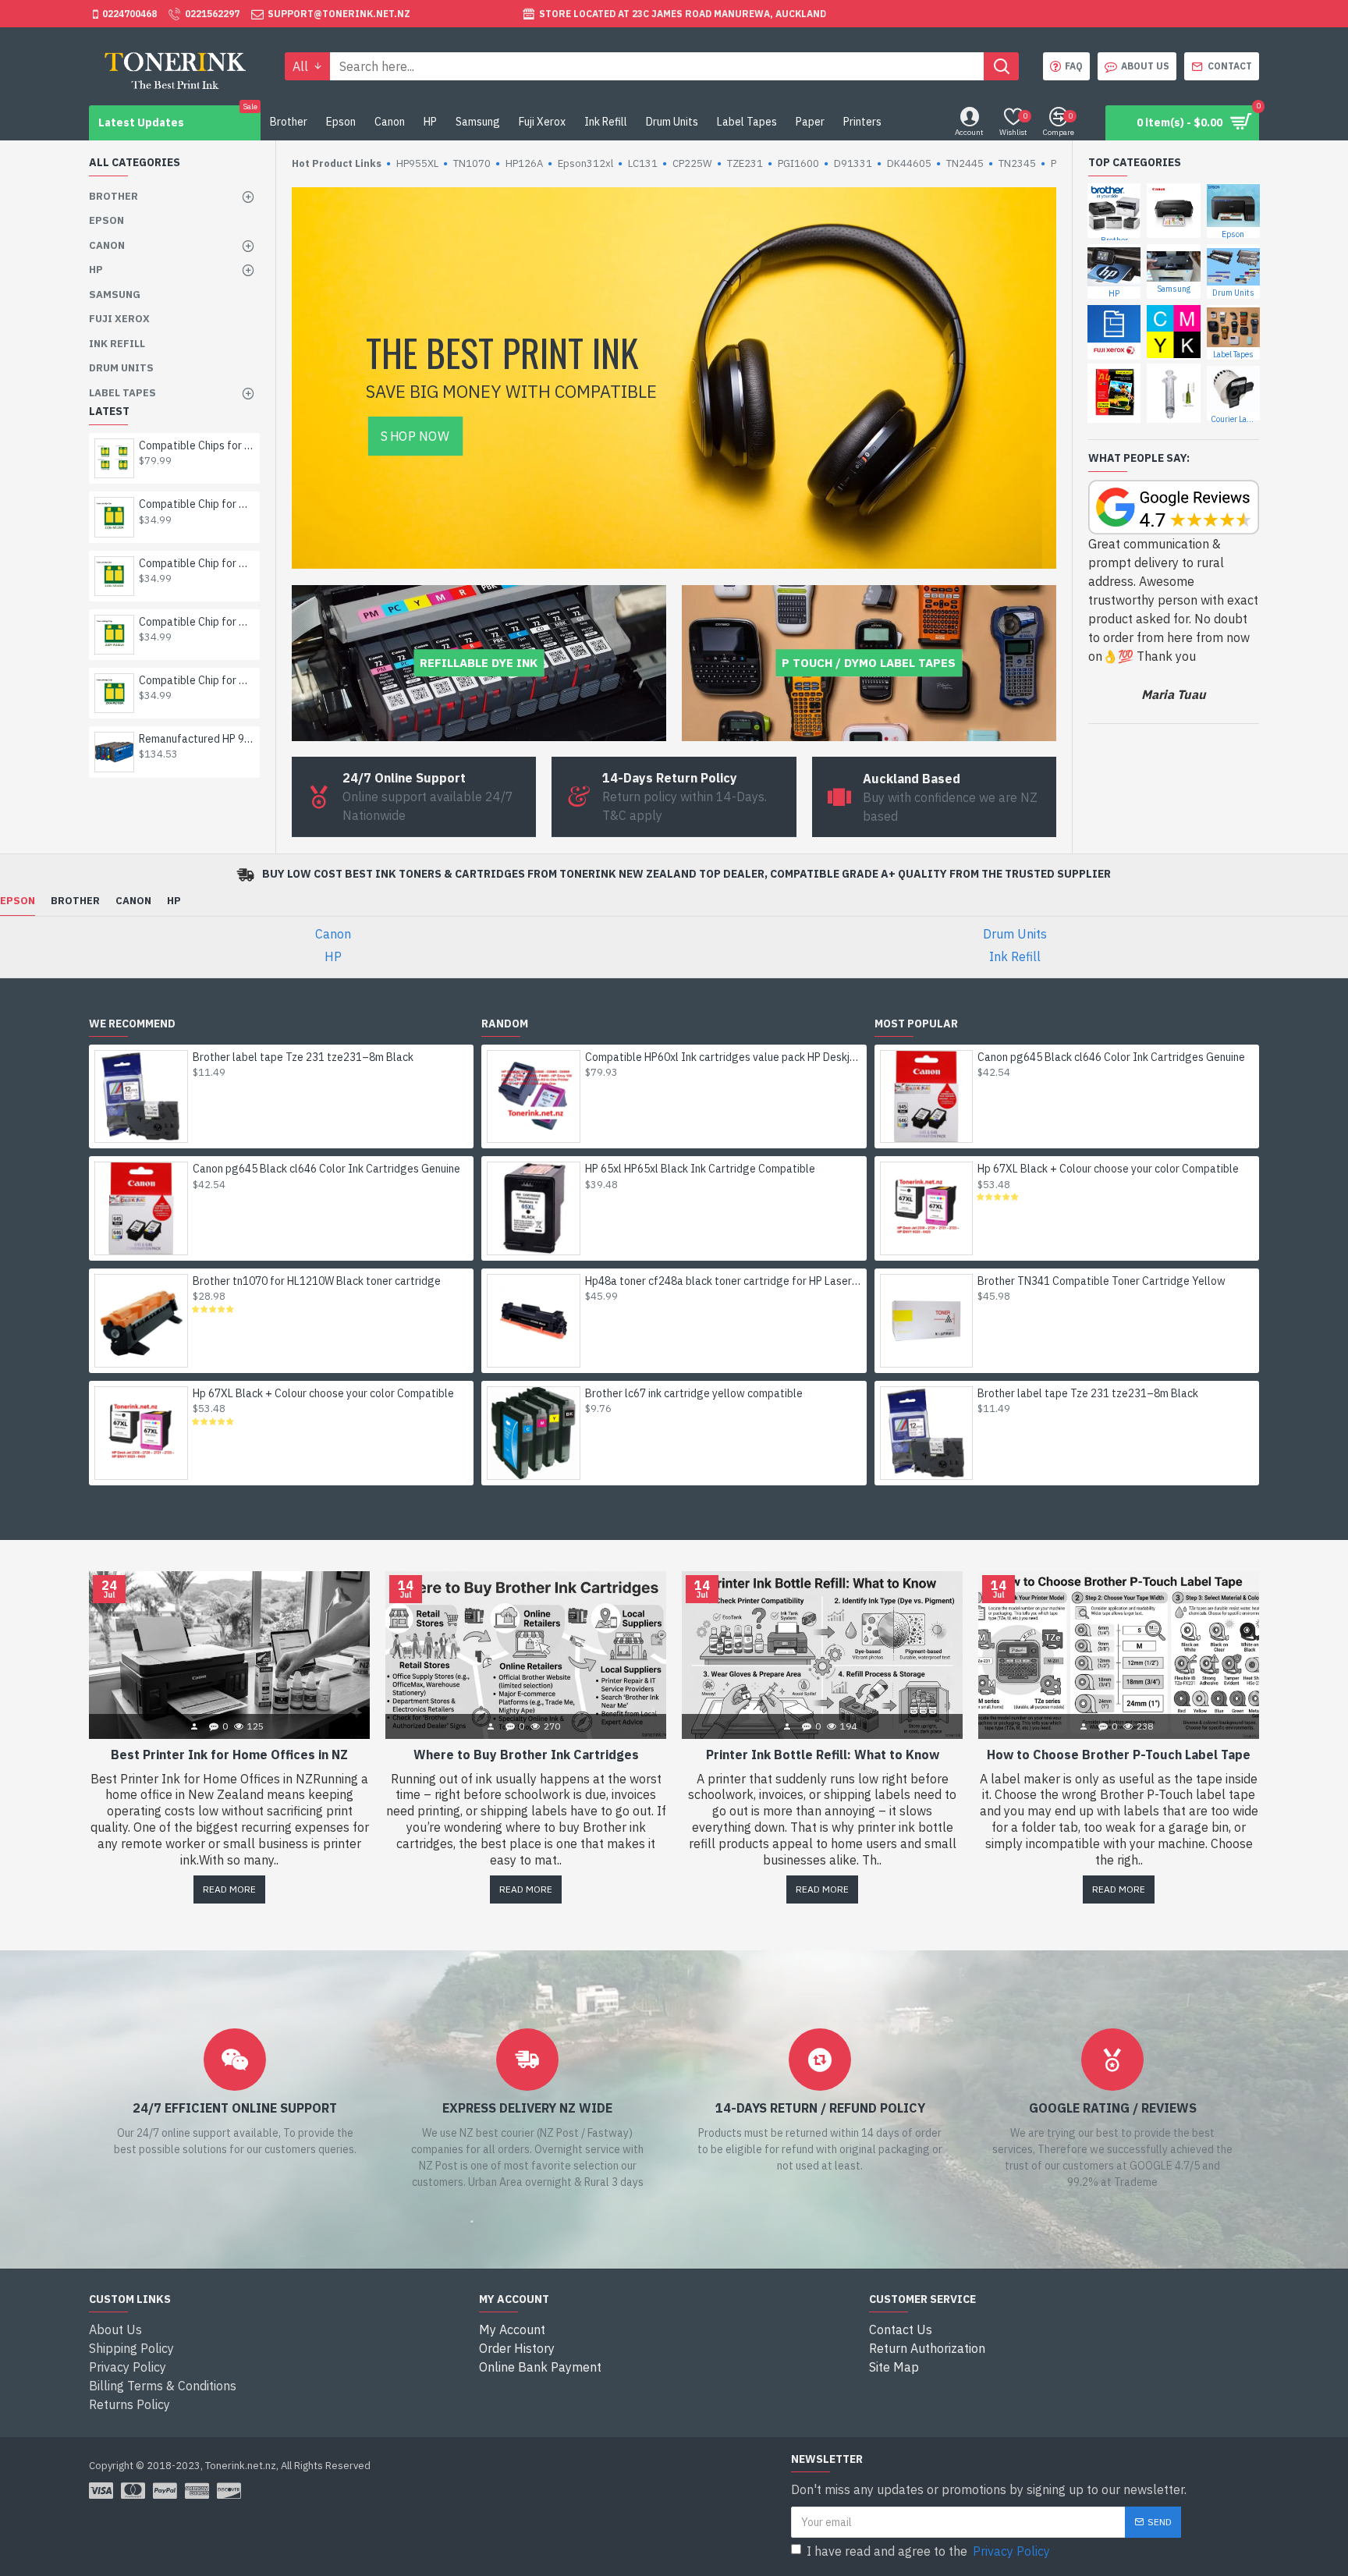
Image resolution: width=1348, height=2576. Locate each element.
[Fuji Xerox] (1114, 332)
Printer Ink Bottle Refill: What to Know (823, 1755)
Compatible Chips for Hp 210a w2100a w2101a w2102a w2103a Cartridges (197, 445)
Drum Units (1015, 934)
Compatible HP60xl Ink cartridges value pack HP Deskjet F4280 (723, 1057)
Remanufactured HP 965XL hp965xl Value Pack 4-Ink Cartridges (197, 739)
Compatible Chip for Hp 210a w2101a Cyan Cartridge (197, 622)
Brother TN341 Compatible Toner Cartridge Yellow (1101, 1281)
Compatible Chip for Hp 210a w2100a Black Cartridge (197, 680)
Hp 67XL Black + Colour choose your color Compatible (323, 1393)
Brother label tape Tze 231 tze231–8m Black (303, 1057)
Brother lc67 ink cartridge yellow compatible (694, 1393)
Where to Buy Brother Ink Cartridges (526, 1755)
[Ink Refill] (1173, 332)
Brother (75, 901)
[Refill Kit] (1173, 393)
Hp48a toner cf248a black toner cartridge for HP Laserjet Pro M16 (723, 1281)
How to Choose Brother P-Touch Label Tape (1119, 1755)
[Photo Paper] (1114, 393)
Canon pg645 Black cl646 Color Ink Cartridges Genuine (326, 1169)
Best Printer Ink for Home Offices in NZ (229, 1755)
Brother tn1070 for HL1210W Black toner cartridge (317, 1281)
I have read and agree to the (928, 2551)
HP (174, 901)
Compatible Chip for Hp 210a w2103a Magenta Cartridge (197, 504)
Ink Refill (1015, 956)
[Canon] (1173, 211)
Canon (133, 901)
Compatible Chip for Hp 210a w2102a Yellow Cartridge (197, 563)
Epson (18, 901)
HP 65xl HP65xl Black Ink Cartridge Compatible (700, 1169)
